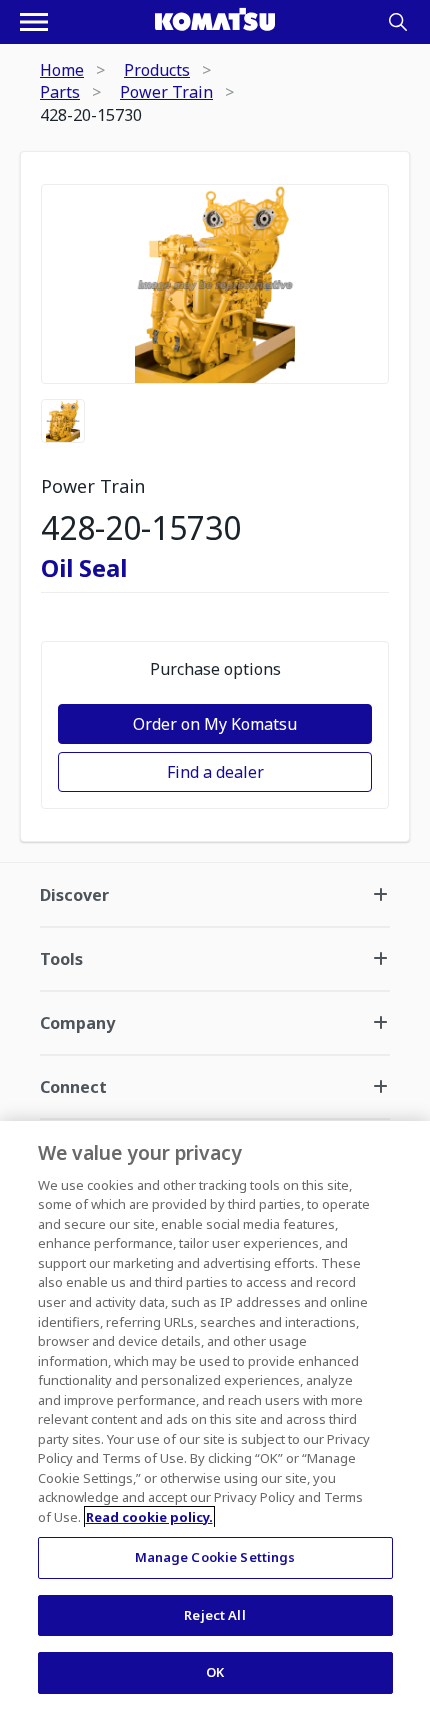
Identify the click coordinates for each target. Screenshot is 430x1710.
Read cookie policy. (149, 1517)
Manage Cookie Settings (215, 1557)
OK (215, 1672)
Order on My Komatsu (215, 724)
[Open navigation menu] (34, 22)
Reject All (214, 1615)
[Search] (398, 22)
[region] (215, 1415)
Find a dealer (215, 772)
